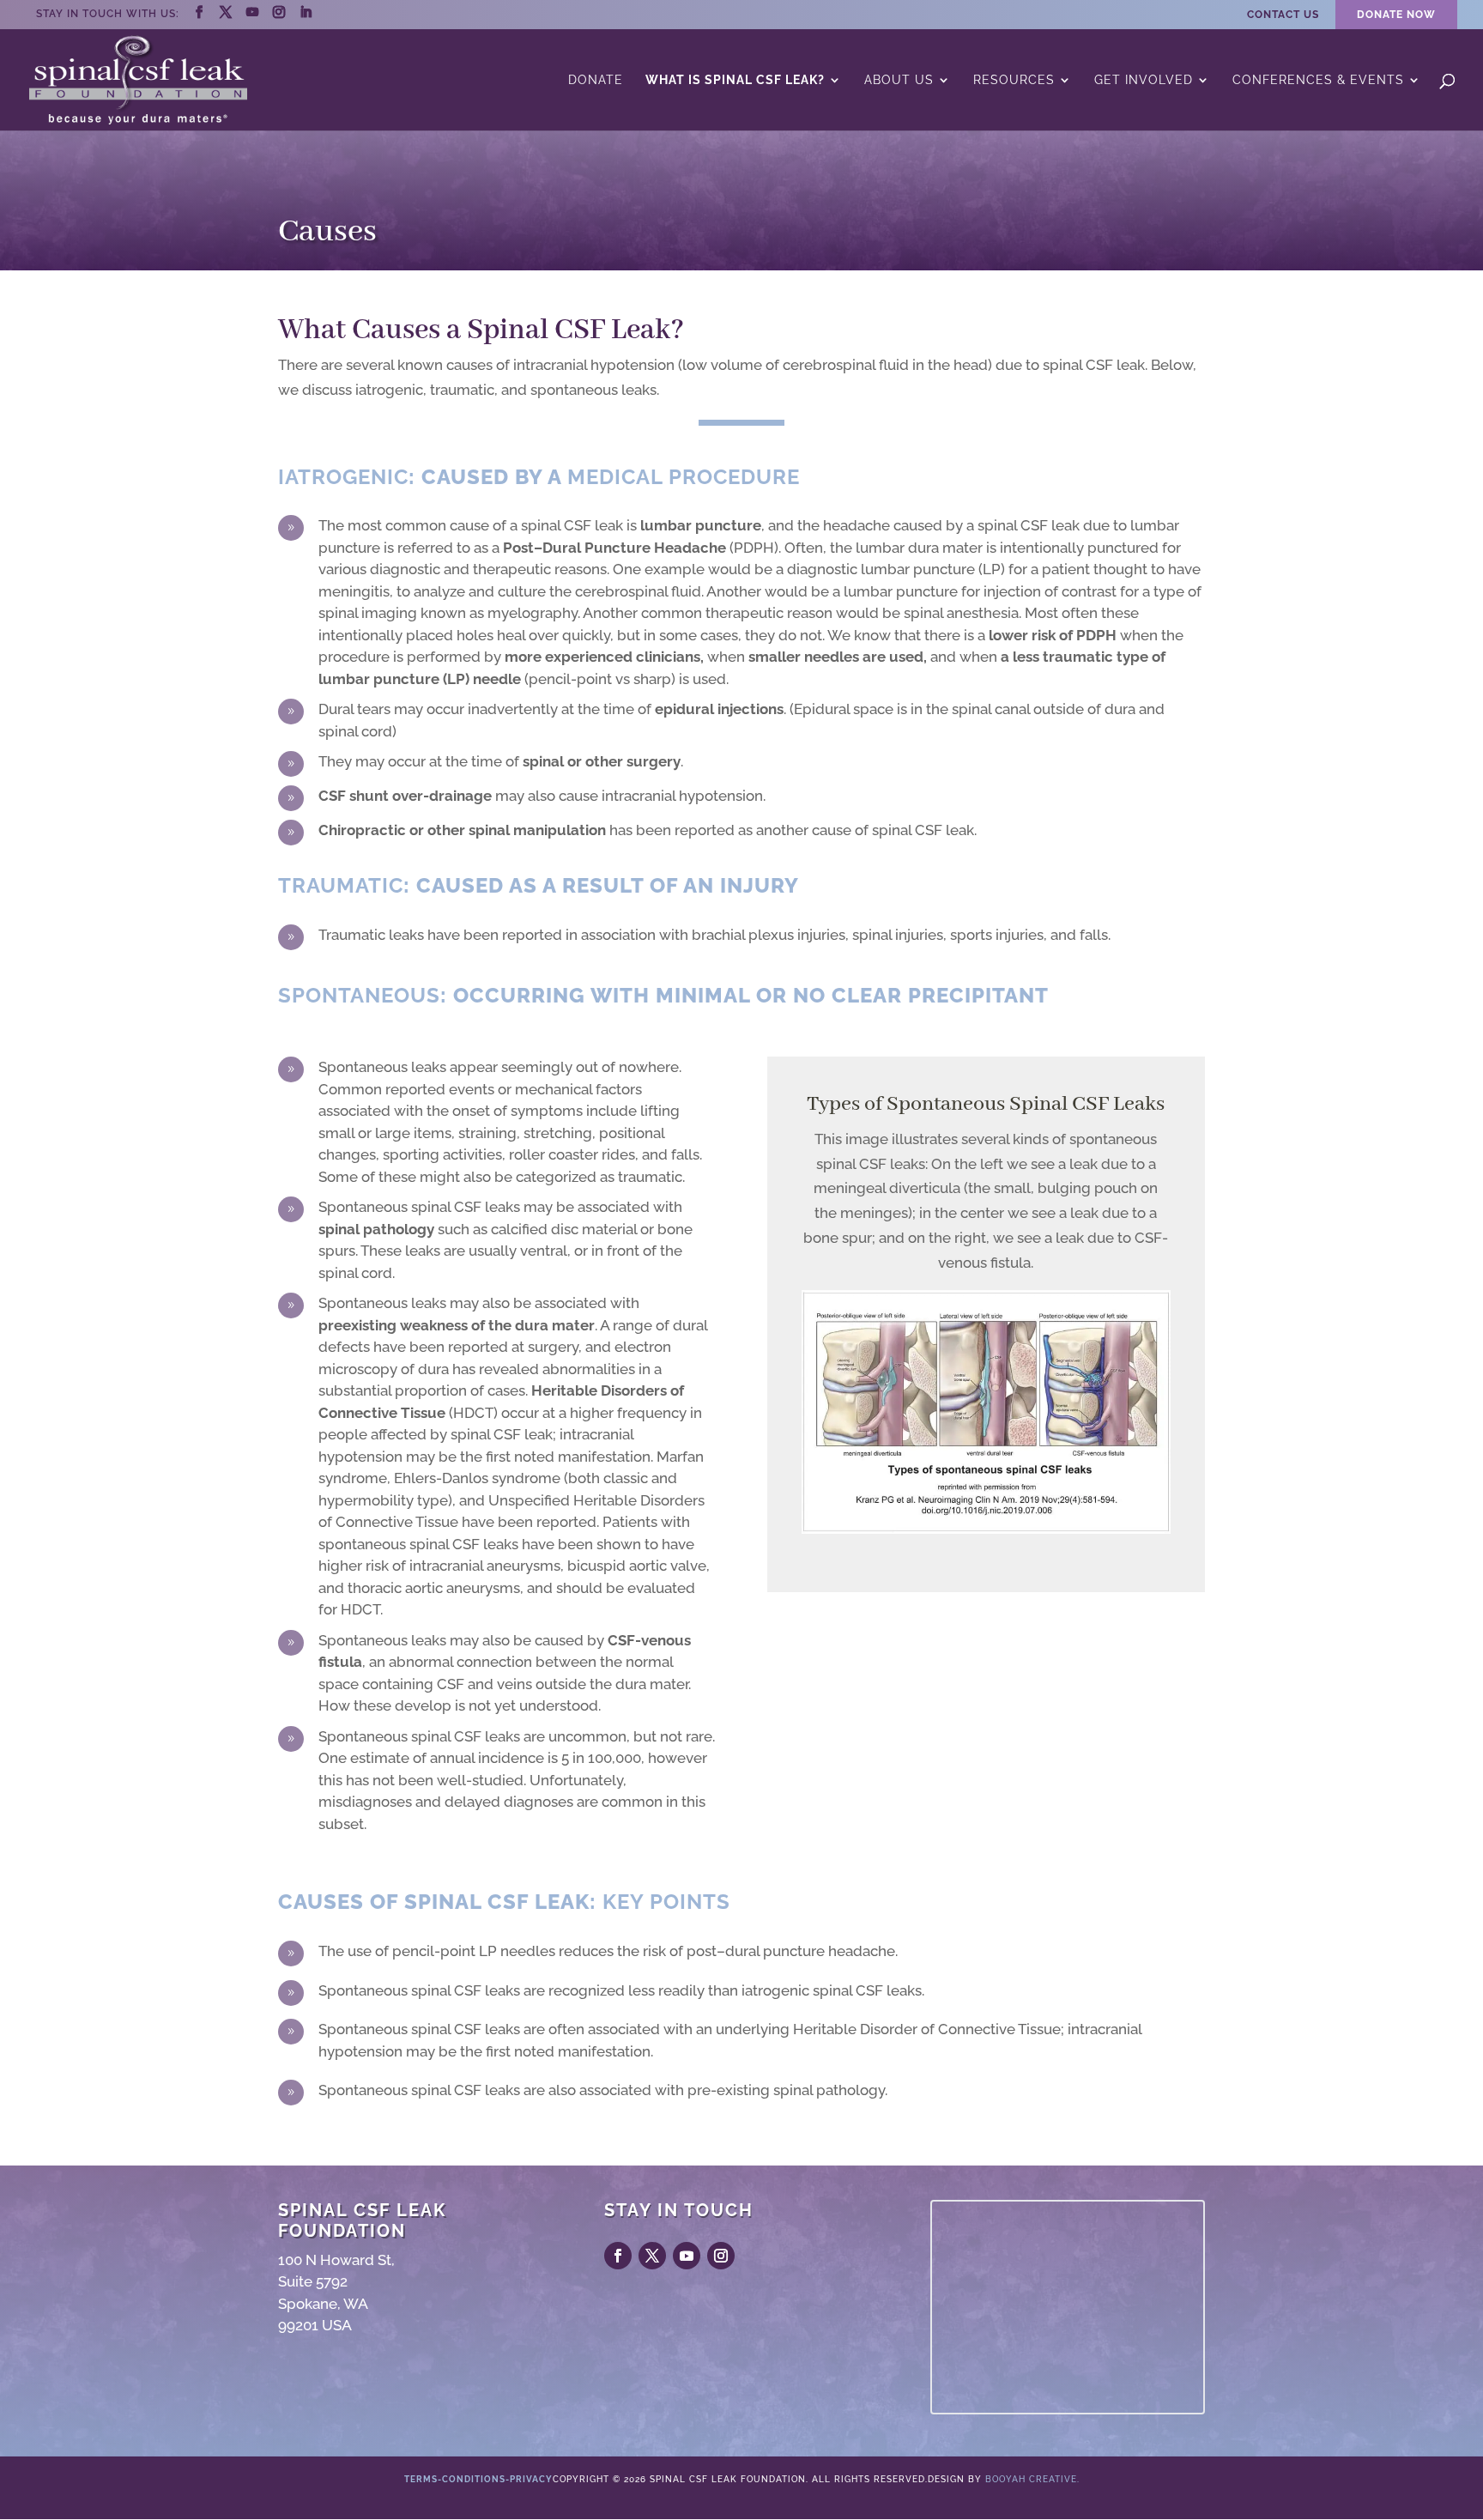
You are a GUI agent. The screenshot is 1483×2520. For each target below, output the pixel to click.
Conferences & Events (1318, 80)
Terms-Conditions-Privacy (478, 2479)
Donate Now (1396, 15)
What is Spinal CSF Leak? (735, 80)
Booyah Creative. (1032, 2479)
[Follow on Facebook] (618, 2256)
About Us (899, 80)
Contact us (1283, 15)
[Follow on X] (652, 2256)
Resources (1014, 80)
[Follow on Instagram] (721, 2256)
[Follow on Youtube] (687, 2256)
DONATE (596, 80)
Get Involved (1144, 80)
